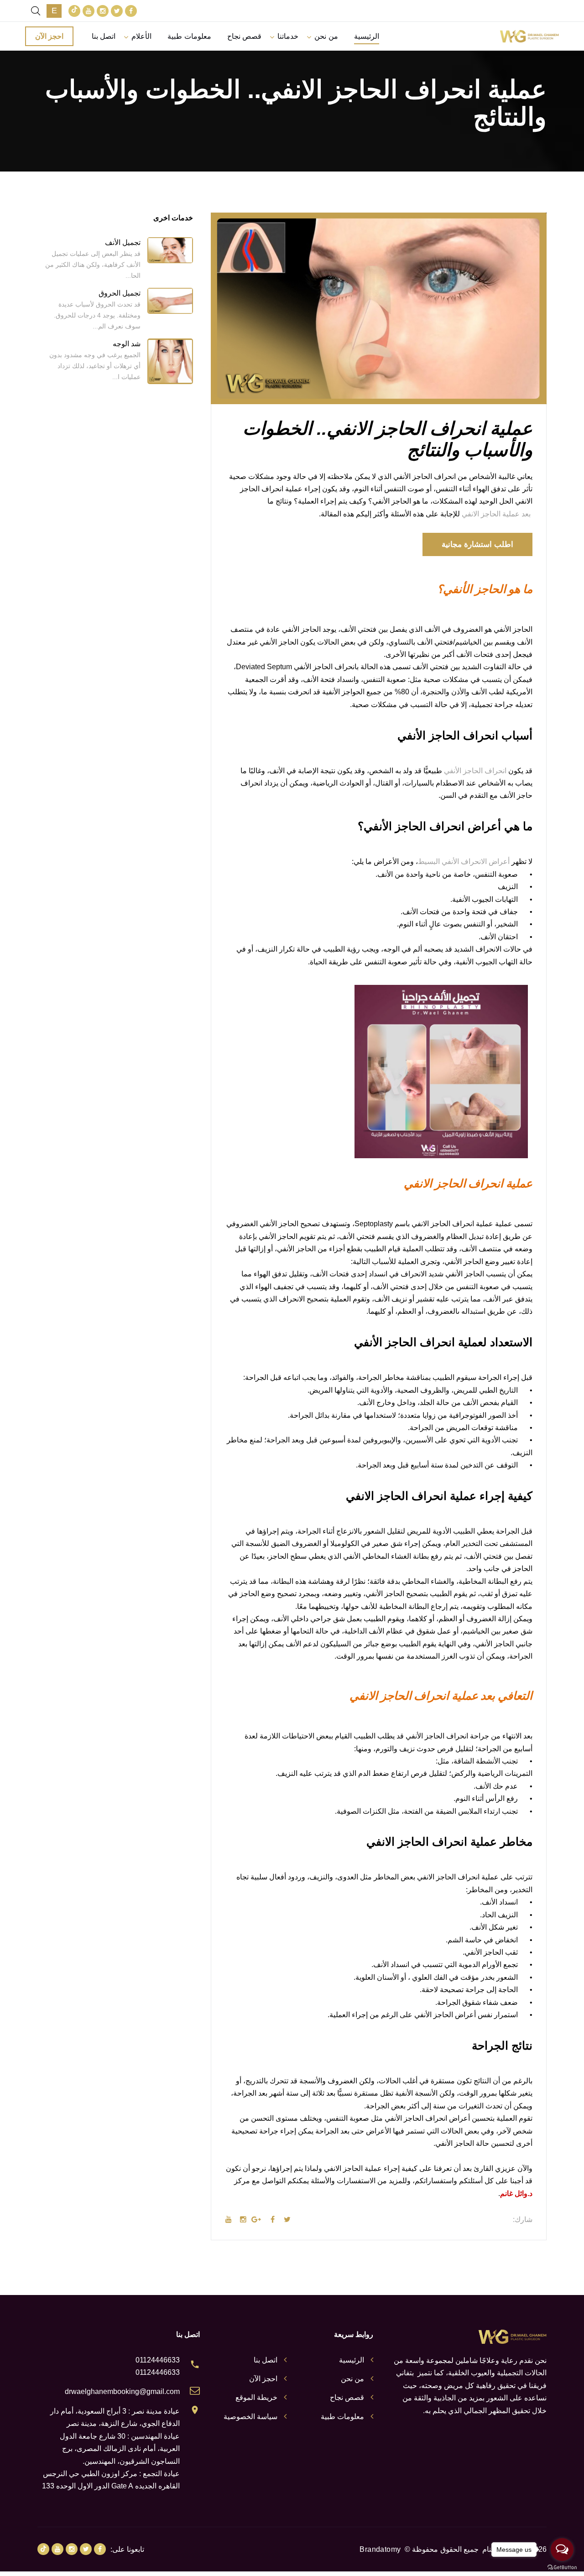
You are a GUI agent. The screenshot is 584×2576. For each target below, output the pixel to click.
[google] (74, 11)
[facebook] (131, 11)
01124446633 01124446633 (158, 2366)
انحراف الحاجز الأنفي (475, 771)
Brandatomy (380, 2549)
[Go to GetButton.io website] (562, 2567)
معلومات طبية (189, 36)
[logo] (529, 36)
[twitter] (117, 11)
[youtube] (89, 11)
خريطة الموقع (256, 2397)
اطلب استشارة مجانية (477, 544)
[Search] (36, 11)
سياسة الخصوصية (250, 2417)
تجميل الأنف (123, 242)
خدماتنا (288, 36)
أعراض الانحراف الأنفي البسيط (464, 861)
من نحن (326, 36)
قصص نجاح (244, 36)
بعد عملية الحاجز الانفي (497, 514)
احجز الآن (49, 36)
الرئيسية (367, 36)
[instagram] (103, 11)
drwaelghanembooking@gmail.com (122, 2391)
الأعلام (141, 36)
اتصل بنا (104, 36)
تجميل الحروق (120, 293)
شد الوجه (127, 344)
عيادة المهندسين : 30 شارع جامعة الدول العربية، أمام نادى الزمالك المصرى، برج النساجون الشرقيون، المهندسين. (120, 2449)
